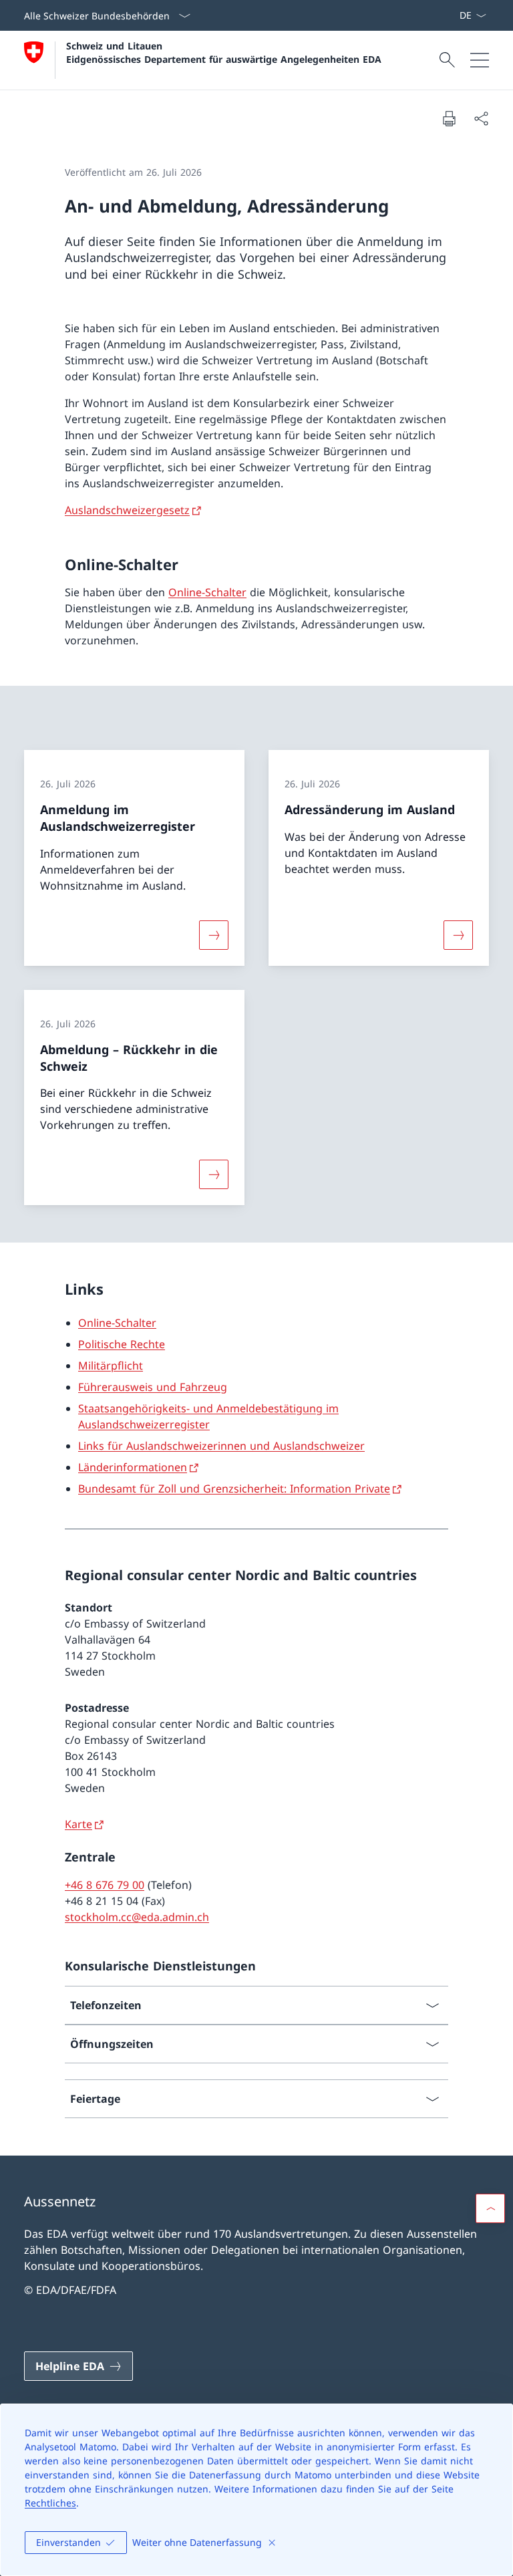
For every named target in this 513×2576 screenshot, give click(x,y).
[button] (490, 2208)
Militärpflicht (111, 1366)
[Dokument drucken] (449, 118)
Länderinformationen (133, 1467)
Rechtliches (50, 2503)
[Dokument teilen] (481, 118)
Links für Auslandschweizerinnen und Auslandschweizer (221, 1446)
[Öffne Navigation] (480, 60)
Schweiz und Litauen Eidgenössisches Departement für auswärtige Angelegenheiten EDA (224, 52)
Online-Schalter (207, 592)
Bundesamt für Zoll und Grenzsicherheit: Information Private (234, 1489)
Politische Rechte (122, 1344)
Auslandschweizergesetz (127, 510)
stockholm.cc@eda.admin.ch (137, 1917)
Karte (78, 1824)
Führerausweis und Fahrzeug (153, 1387)
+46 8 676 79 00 (105, 1885)
